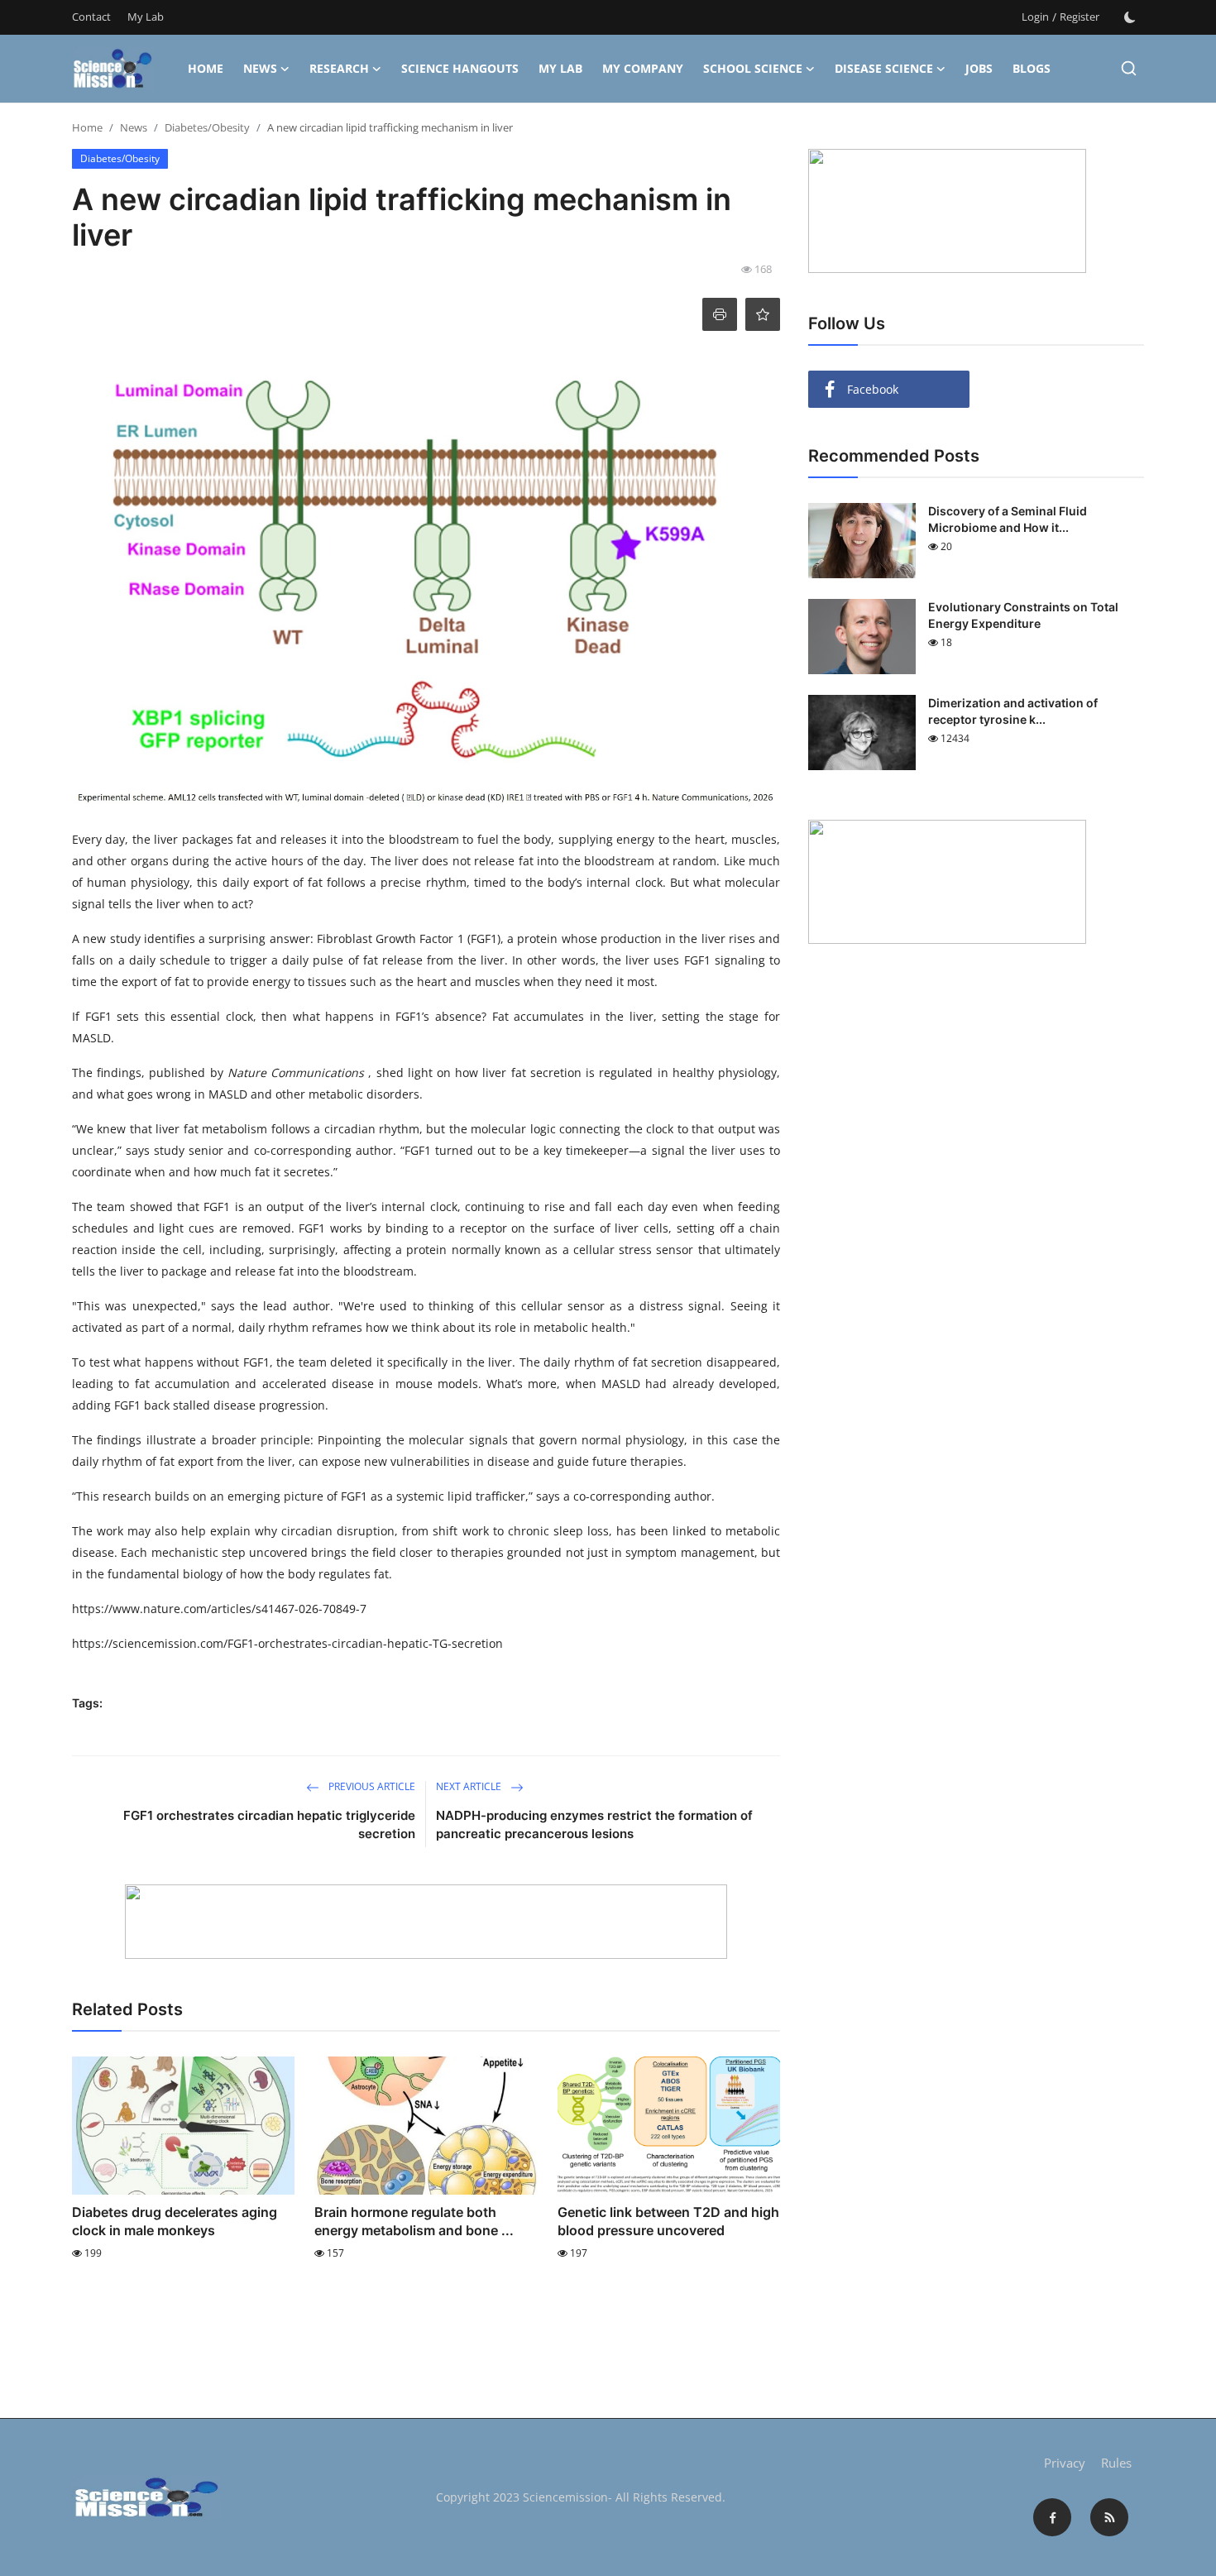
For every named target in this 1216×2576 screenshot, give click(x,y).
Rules (1116, 2463)
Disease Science (884, 68)
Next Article (470, 1786)
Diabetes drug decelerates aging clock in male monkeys (175, 2221)
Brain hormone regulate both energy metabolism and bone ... (414, 2221)
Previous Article (371, 1786)
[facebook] (1052, 2517)
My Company (643, 68)
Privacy (1065, 2463)
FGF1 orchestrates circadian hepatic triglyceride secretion (269, 1824)
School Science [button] (753, 68)
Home (206, 68)
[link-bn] (426, 1922)
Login (1035, 17)
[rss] (1109, 2517)
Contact (91, 17)
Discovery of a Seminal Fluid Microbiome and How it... (1008, 519)
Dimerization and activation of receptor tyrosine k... (1013, 711)
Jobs (979, 68)
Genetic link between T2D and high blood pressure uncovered (668, 2221)
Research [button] (339, 68)
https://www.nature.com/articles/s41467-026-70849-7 (219, 1609)
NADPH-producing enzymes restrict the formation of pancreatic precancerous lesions (594, 1824)
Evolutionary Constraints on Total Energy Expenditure (1023, 615)
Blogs (1032, 68)
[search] (1129, 68)
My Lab (146, 17)
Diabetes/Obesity (207, 127)
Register (1080, 17)
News (260, 68)
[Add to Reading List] (763, 314)
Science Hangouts (460, 68)
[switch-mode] (1130, 17)
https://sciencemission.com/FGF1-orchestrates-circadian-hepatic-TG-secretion (287, 1643)
